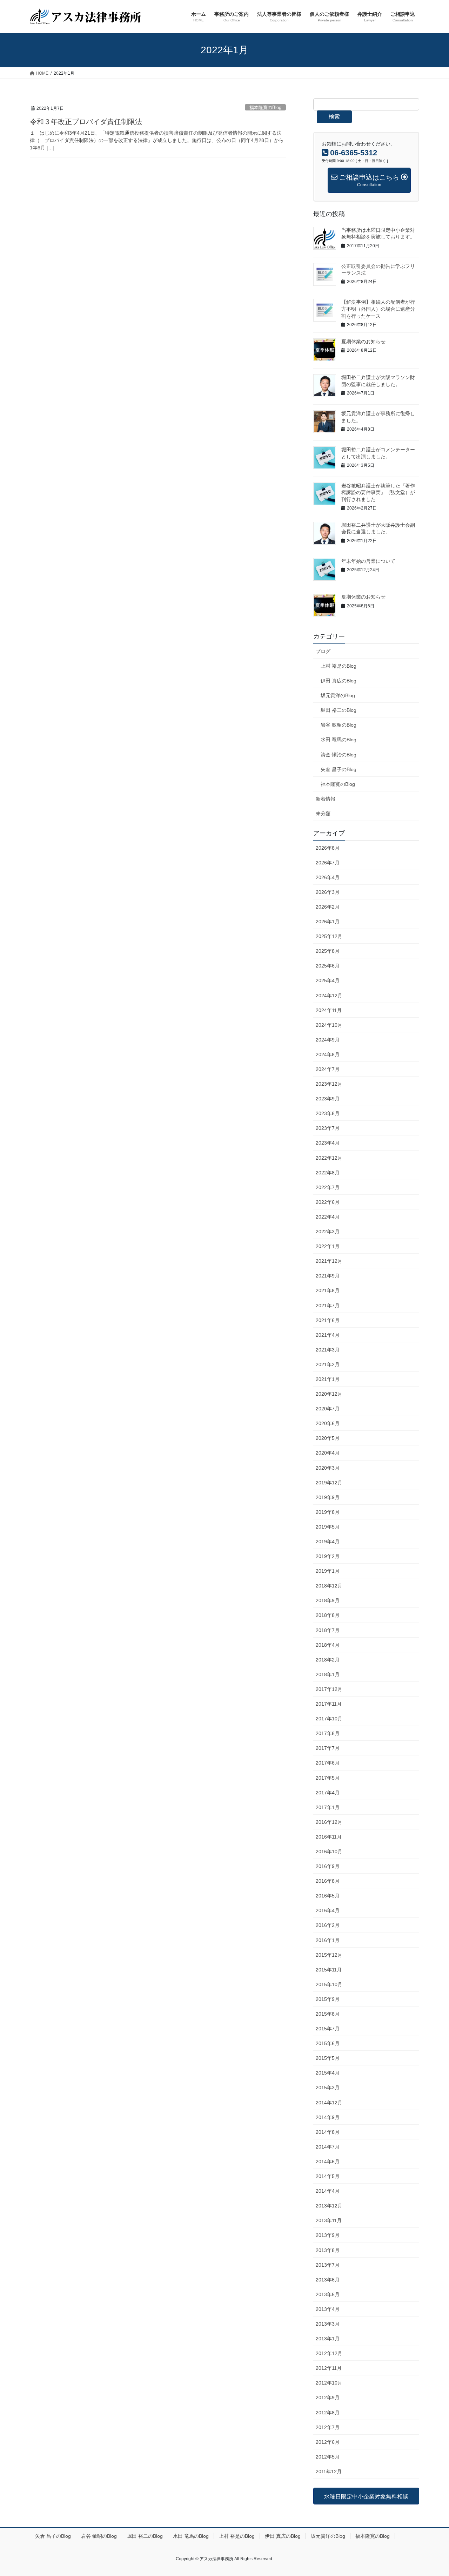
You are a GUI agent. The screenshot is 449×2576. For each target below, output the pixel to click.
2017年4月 (328, 1793)
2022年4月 (328, 1217)
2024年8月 (328, 1054)
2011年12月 (329, 2472)
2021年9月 (328, 1276)
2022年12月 (329, 1158)
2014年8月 (328, 2132)
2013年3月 (328, 2324)
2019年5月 (328, 1527)
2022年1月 (328, 1246)
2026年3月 (328, 892)
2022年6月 (328, 1202)
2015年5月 (328, 2058)
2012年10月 (329, 2383)
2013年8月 (328, 2250)
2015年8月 (328, 2014)
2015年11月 (329, 1970)
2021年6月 (328, 1320)
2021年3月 (328, 1350)
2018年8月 (328, 1615)
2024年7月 (328, 1069)
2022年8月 (328, 1173)
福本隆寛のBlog (265, 107)
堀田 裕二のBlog (339, 710)
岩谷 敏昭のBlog (339, 725)
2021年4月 (328, 1335)
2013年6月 (328, 2280)
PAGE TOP (432, 2493)
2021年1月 (328, 1379)
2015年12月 (329, 1955)
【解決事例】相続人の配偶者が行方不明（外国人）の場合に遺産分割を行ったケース (378, 309)
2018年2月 (328, 1660)
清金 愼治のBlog (339, 755)
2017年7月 (328, 1748)
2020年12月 (329, 1394)
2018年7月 (328, 1630)
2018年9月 (328, 1600)
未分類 (323, 814)
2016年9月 (328, 1866)
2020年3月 (328, 1468)
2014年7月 (328, 2147)
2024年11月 (329, 1010)
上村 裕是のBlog (339, 666)
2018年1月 (328, 1674)
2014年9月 (328, 2117)
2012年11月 (329, 2368)
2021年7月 (328, 1306)
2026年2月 (328, 907)
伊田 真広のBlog (339, 681)
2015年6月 (328, 2043)
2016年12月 (329, 1822)
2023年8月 (328, 1113)
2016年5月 (328, 1896)
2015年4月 (328, 2073)
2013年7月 (328, 2265)
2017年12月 (329, 1689)
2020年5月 (328, 1438)
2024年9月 (328, 1040)
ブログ (323, 651)
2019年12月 (329, 1483)
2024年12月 (329, 996)
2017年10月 (329, 1719)
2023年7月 (328, 1128)
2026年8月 (328, 848)
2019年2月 (328, 1556)
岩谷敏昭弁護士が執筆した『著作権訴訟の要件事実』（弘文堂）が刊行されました (378, 493)
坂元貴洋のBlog (338, 695)
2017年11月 (329, 1704)
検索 (334, 117)
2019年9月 (328, 1497)
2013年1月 (328, 2339)
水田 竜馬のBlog (339, 740)
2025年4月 (328, 980)
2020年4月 (328, 1453)
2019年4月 (328, 1542)
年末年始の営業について (368, 561)
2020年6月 (328, 1423)
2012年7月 (328, 2427)
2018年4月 (328, 1645)
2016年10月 (329, 1852)
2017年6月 (328, 1763)
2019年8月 (328, 1512)
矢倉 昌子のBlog (339, 769)
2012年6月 (328, 2442)
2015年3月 (328, 2088)
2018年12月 (329, 1586)
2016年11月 (329, 1837)
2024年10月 (329, 1025)
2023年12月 (329, 1084)
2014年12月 (329, 2103)
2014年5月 (328, 2176)
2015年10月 (329, 1984)
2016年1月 (328, 1940)
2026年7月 (328, 863)
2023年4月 (328, 1143)
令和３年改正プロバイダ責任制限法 (86, 122)
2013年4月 (328, 2309)
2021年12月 (329, 1261)
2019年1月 (328, 1571)
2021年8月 (328, 1290)
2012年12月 (329, 2353)
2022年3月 (328, 1232)
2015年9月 (328, 1999)
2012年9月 (328, 2398)
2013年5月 (328, 2294)
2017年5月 (328, 1778)
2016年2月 (328, 1925)
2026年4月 (328, 877)
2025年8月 (328, 951)
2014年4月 (328, 2191)
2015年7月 (328, 2029)
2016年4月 (328, 1910)
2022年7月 (328, 1187)
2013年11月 (329, 2220)
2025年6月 (328, 966)
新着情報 (326, 799)
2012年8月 (328, 2413)
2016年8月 (328, 1881)
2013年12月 (329, 2206)
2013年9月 (328, 2235)
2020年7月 (328, 1409)
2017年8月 (328, 1733)
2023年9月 (328, 1099)
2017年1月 (328, 1807)
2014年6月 (328, 2162)
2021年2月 (328, 1364)
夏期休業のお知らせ (363, 342)
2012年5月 (328, 2457)
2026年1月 (328, 922)
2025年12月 (329, 936)
